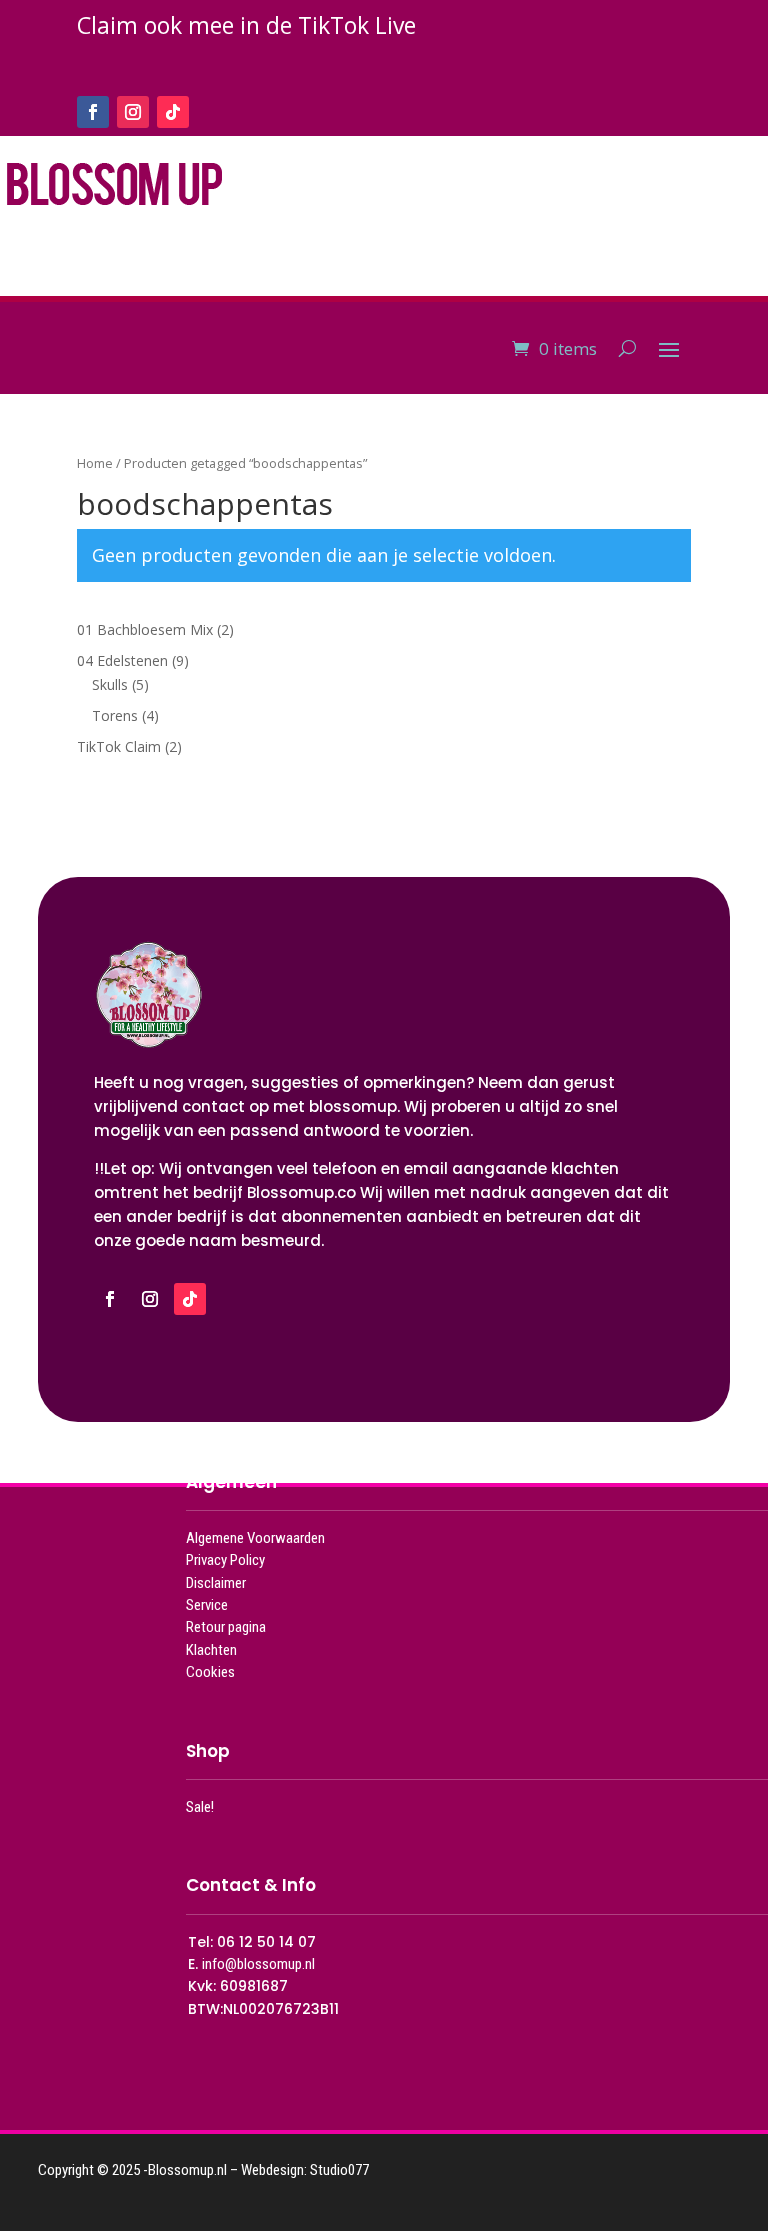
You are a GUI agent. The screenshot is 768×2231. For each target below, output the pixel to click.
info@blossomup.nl (258, 1964)
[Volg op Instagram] (133, 112)
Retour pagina (226, 1627)
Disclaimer (216, 1583)
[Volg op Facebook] (93, 112)
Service (207, 1605)
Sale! (200, 1807)
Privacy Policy (225, 1560)
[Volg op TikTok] (173, 112)
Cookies (210, 1672)
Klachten (211, 1650)
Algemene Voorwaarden (255, 1538)
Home (95, 463)
